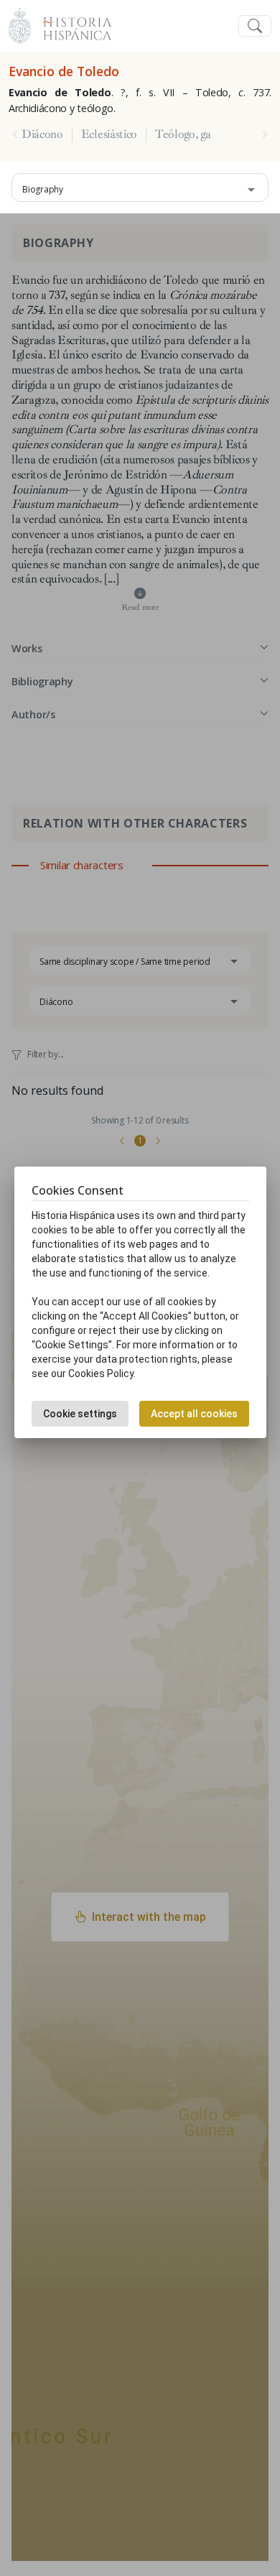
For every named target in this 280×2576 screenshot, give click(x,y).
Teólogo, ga (183, 134)
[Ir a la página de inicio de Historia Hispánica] (71, 24)
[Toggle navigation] (255, 26)
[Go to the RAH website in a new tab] (20, 24)
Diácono (42, 134)
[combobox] (140, 187)
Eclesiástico (109, 134)
